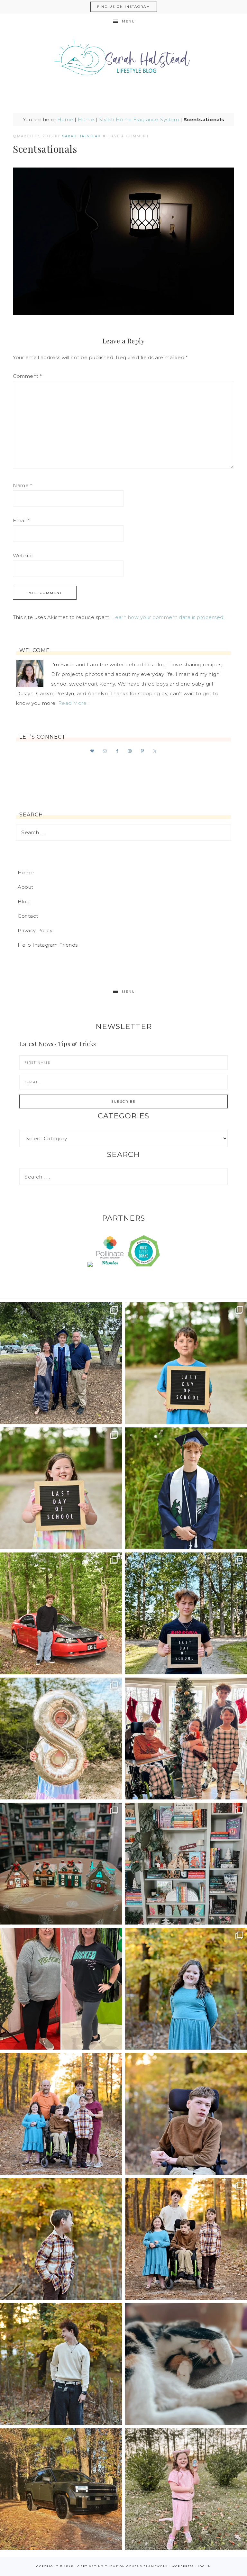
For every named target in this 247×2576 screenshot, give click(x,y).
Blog (24, 901)
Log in (204, 2566)
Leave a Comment (128, 136)
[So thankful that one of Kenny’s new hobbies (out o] (61, 2489)
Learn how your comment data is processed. (169, 617)
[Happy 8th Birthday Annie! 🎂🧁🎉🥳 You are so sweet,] (61, 1739)
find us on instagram (124, 7)
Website (23, 555)
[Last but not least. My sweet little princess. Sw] (186, 1989)
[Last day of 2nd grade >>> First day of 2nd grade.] (61, 1488)
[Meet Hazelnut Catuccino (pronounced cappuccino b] (186, 2364)
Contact (28, 916)
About (26, 887)
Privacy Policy (35, 930)
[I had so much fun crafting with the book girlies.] (61, 1864)
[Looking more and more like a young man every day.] (186, 2114)
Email (21, 520)
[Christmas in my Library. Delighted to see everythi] (186, 1864)
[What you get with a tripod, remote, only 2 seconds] (61, 2114)
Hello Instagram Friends (48, 945)
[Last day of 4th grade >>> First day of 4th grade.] (186, 1363)
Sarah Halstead (123, 60)
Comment (27, 376)
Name (22, 485)
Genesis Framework (147, 2566)
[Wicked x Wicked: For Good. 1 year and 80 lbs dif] (61, 1989)
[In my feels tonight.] (186, 1488)
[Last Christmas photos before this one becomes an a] (61, 2364)
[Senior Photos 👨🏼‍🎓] (61, 1613)
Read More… (74, 703)
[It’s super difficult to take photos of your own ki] (186, 2239)
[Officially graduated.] (61, 1363)
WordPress (183, 2566)
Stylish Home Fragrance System (139, 119)
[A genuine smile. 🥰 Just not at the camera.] (61, 2239)
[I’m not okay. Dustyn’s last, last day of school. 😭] (186, 1613)
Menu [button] (128, 21)
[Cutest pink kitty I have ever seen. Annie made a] (186, 2489)
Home (65, 119)
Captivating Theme (98, 2566)
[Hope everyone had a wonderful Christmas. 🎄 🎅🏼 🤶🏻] (186, 1739)
